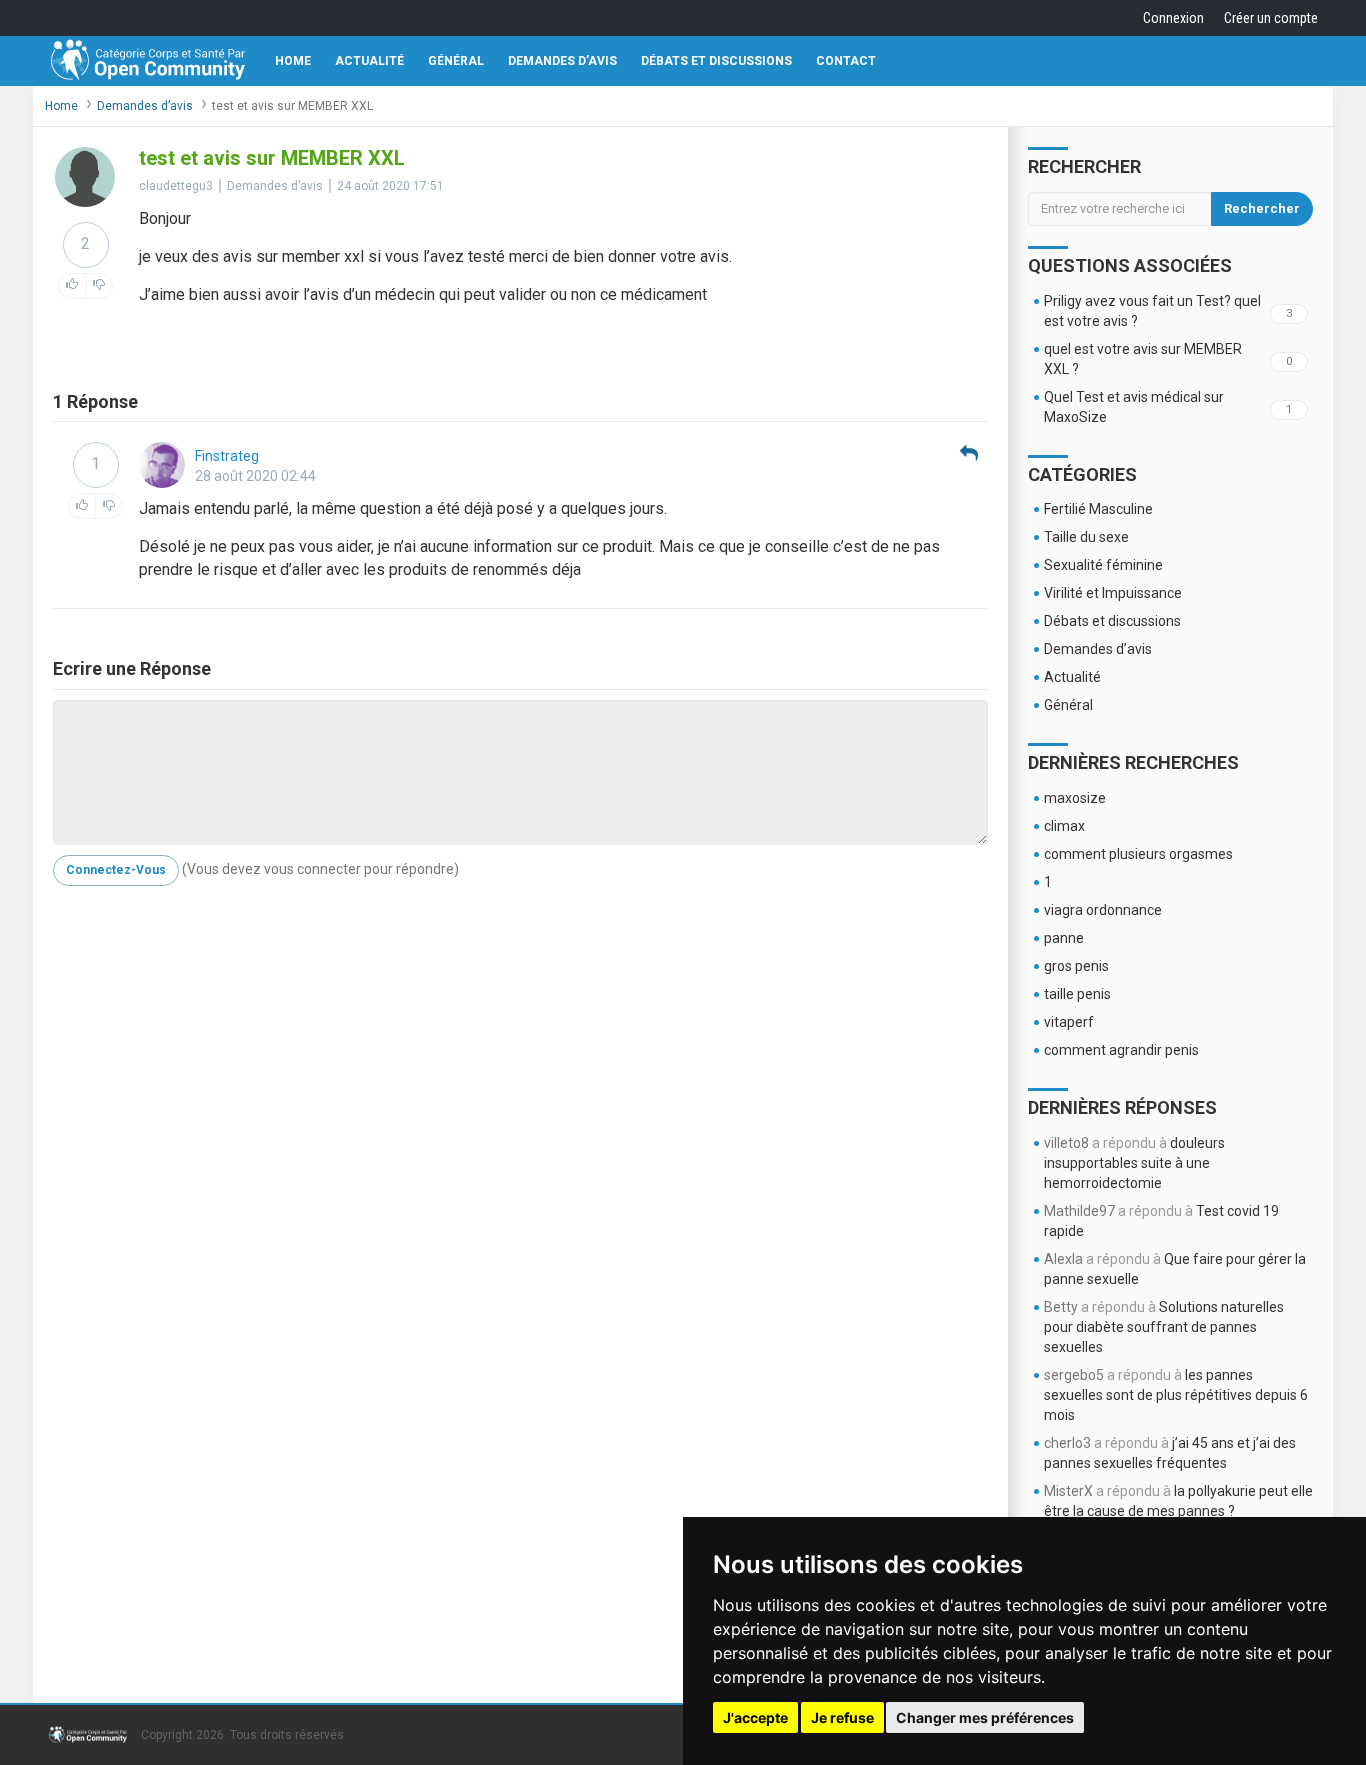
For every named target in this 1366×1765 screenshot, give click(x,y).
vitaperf (1069, 1022)
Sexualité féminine (1103, 565)
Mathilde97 (1079, 1211)
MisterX (1068, 1491)
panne (1064, 938)
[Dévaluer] (99, 286)
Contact (846, 61)
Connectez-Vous (116, 870)
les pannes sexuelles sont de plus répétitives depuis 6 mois (1176, 1395)
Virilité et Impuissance (1113, 593)
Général (456, 61)
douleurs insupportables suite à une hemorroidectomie (1134, 1163)
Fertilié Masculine (1098, 509)
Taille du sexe (1086, 537)
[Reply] (969, 454)
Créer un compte (1271, 18)
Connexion (1173, 18)
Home (293, 61)
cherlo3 (1067, 1443)
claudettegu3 (176, 186)
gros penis (1076, 966)
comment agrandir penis (1121, 1050)
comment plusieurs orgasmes (1138, 854)
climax (1064, 826)
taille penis (1077, 994)
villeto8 (1066, 1143)
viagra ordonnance (1103, 910)
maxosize (1075, 798)
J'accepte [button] (755, 1717)
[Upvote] (72, 286)
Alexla (1063, 1259)
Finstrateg (227, 456)
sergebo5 (1074, 1375)
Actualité (369, 61)
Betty (1061, 1307)
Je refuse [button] (842, 1717)
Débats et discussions (716, 61)
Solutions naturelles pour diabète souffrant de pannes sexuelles (1164, 1327)
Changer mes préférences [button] (985, 1717)
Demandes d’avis (562, 61)
